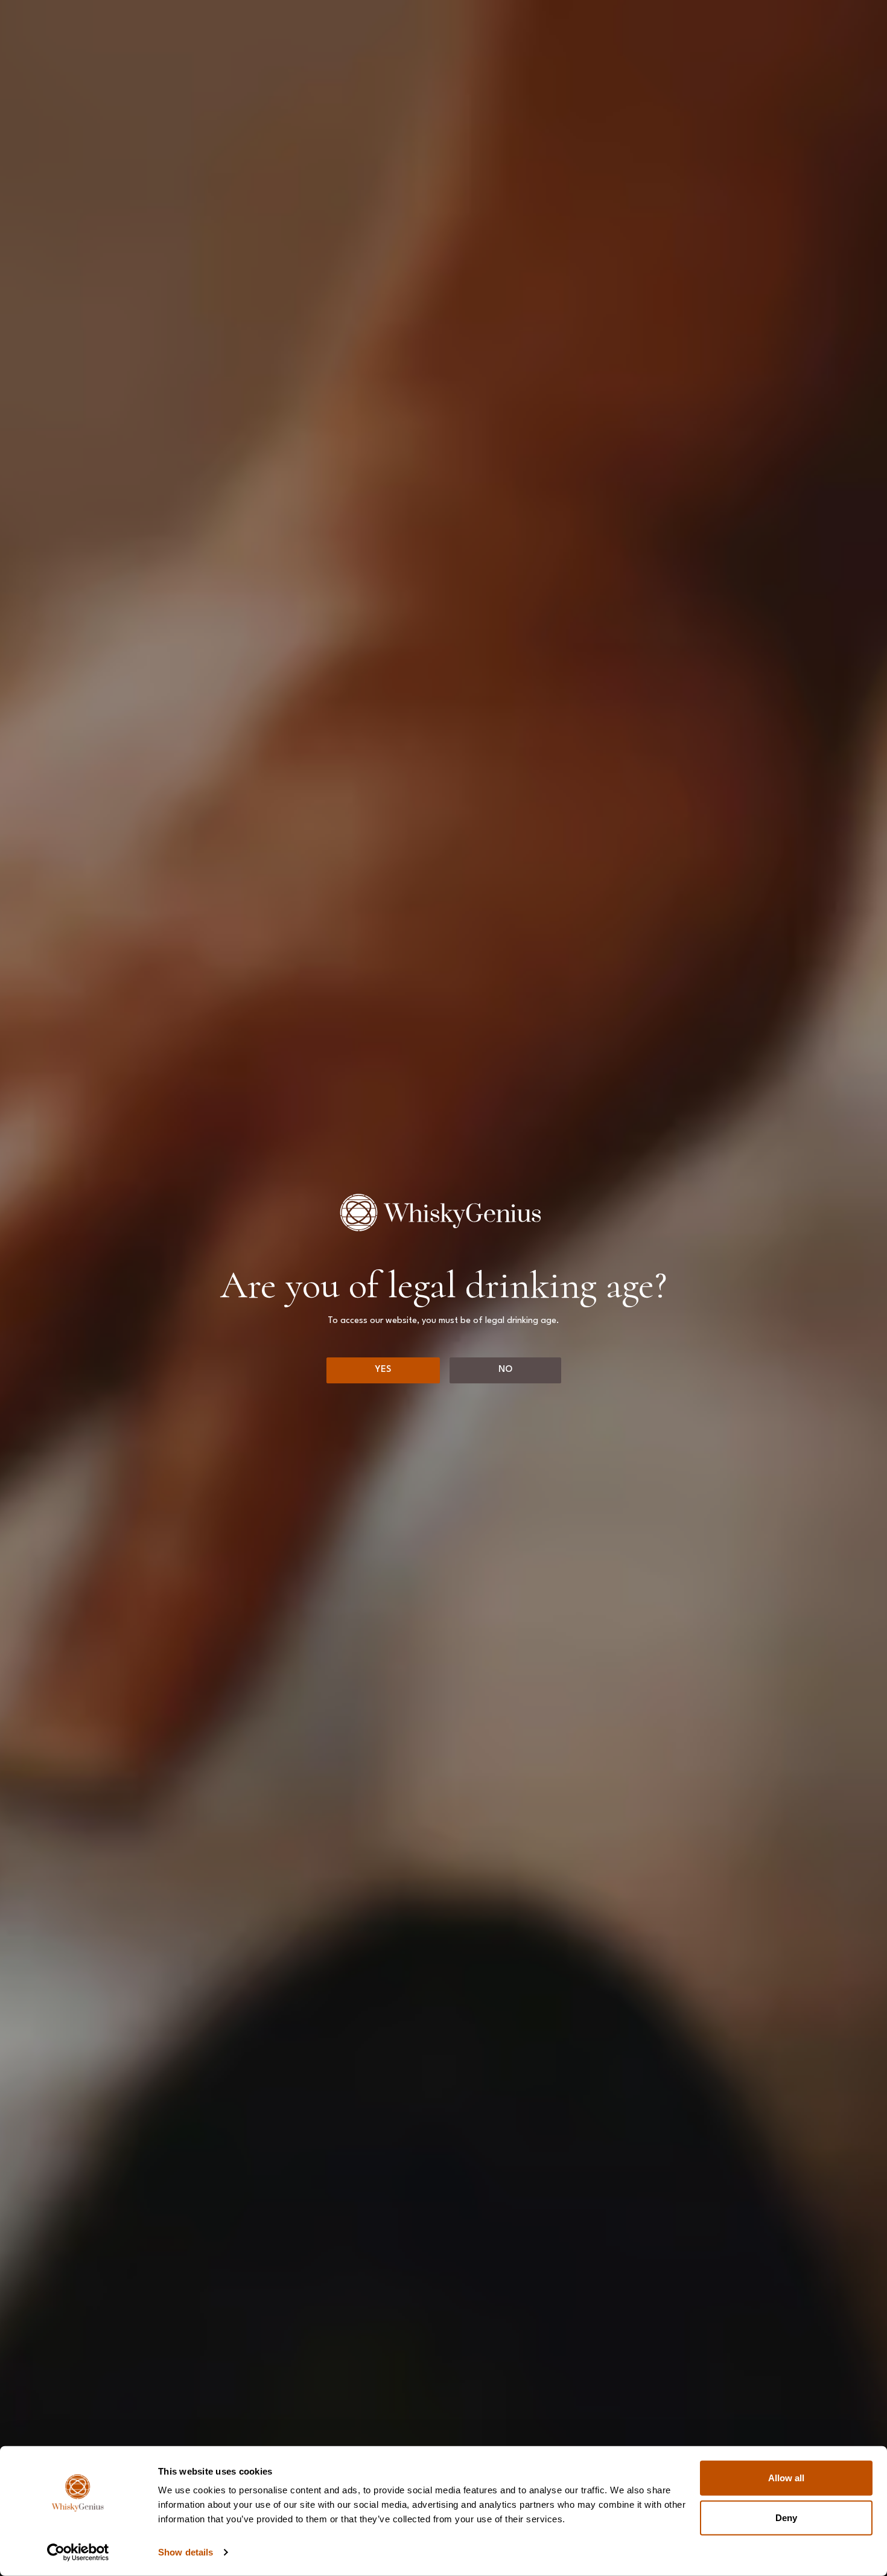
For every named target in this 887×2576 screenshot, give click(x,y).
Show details (186, 2552)
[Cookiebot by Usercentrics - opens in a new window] (78, 2552)
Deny (786, 2517)
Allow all (786, 2478)
